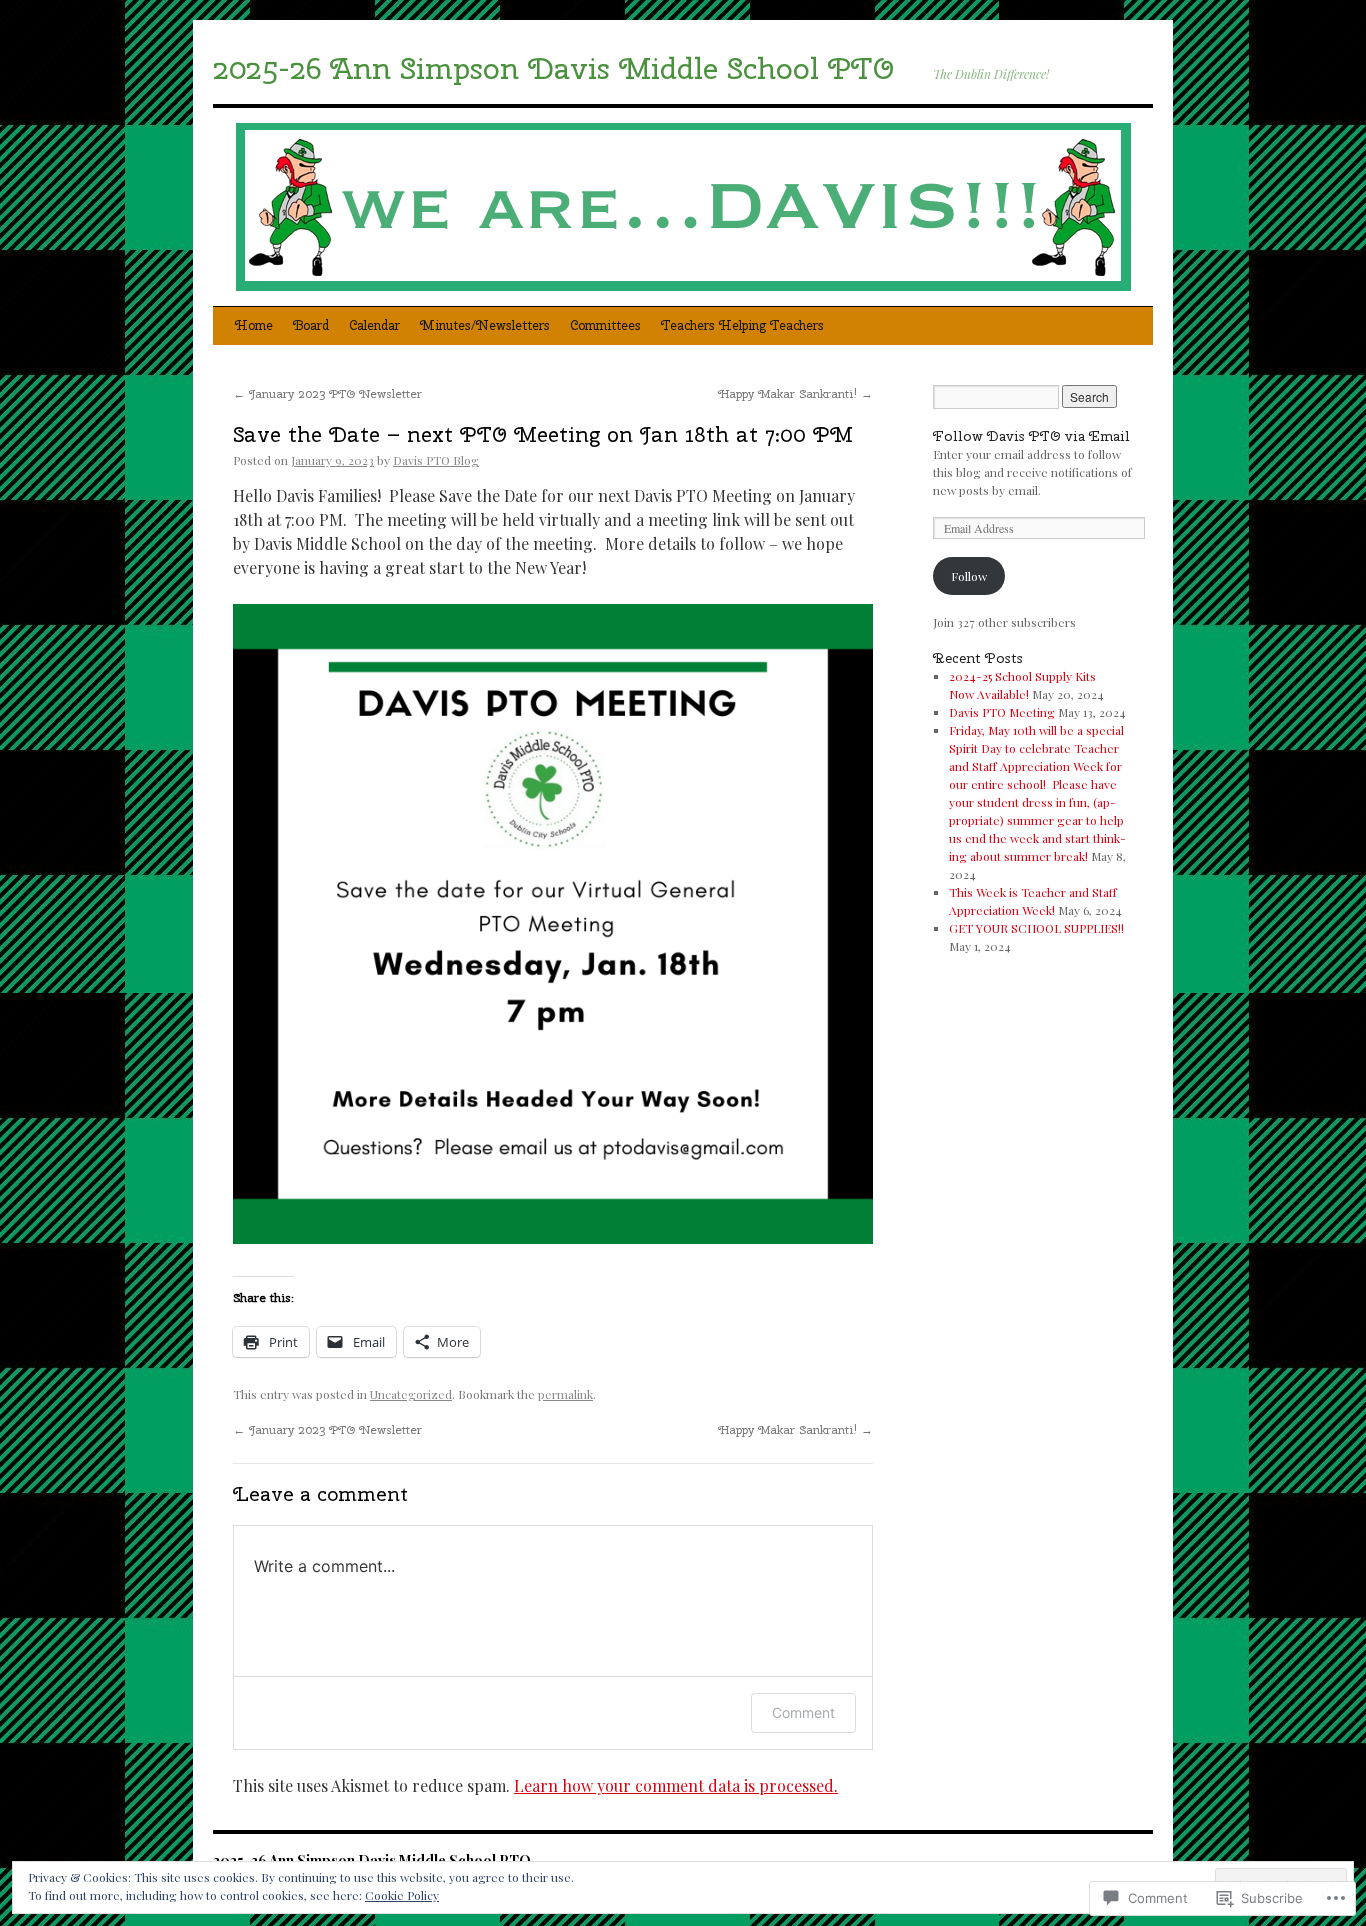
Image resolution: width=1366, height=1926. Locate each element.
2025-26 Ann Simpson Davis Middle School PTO (553, 68)
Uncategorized (411, 1394)
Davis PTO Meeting (1002, 712)
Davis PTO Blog (436, 460)
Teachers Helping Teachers (742, 325)
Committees (605, 325)
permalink (565, 1394)
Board (311, 325)
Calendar (374, 325)
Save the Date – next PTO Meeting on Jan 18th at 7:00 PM (543, 434)
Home (254, 325)
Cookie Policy (402, 1895)
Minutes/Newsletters (485, 325)
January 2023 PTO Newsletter (327, 394)
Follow (969, 576)
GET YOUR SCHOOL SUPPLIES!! (1036, 928)
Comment (803, 1712)
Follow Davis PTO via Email (1031, 436)
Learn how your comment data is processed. (676, 1785)
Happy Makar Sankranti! (795, 394)
